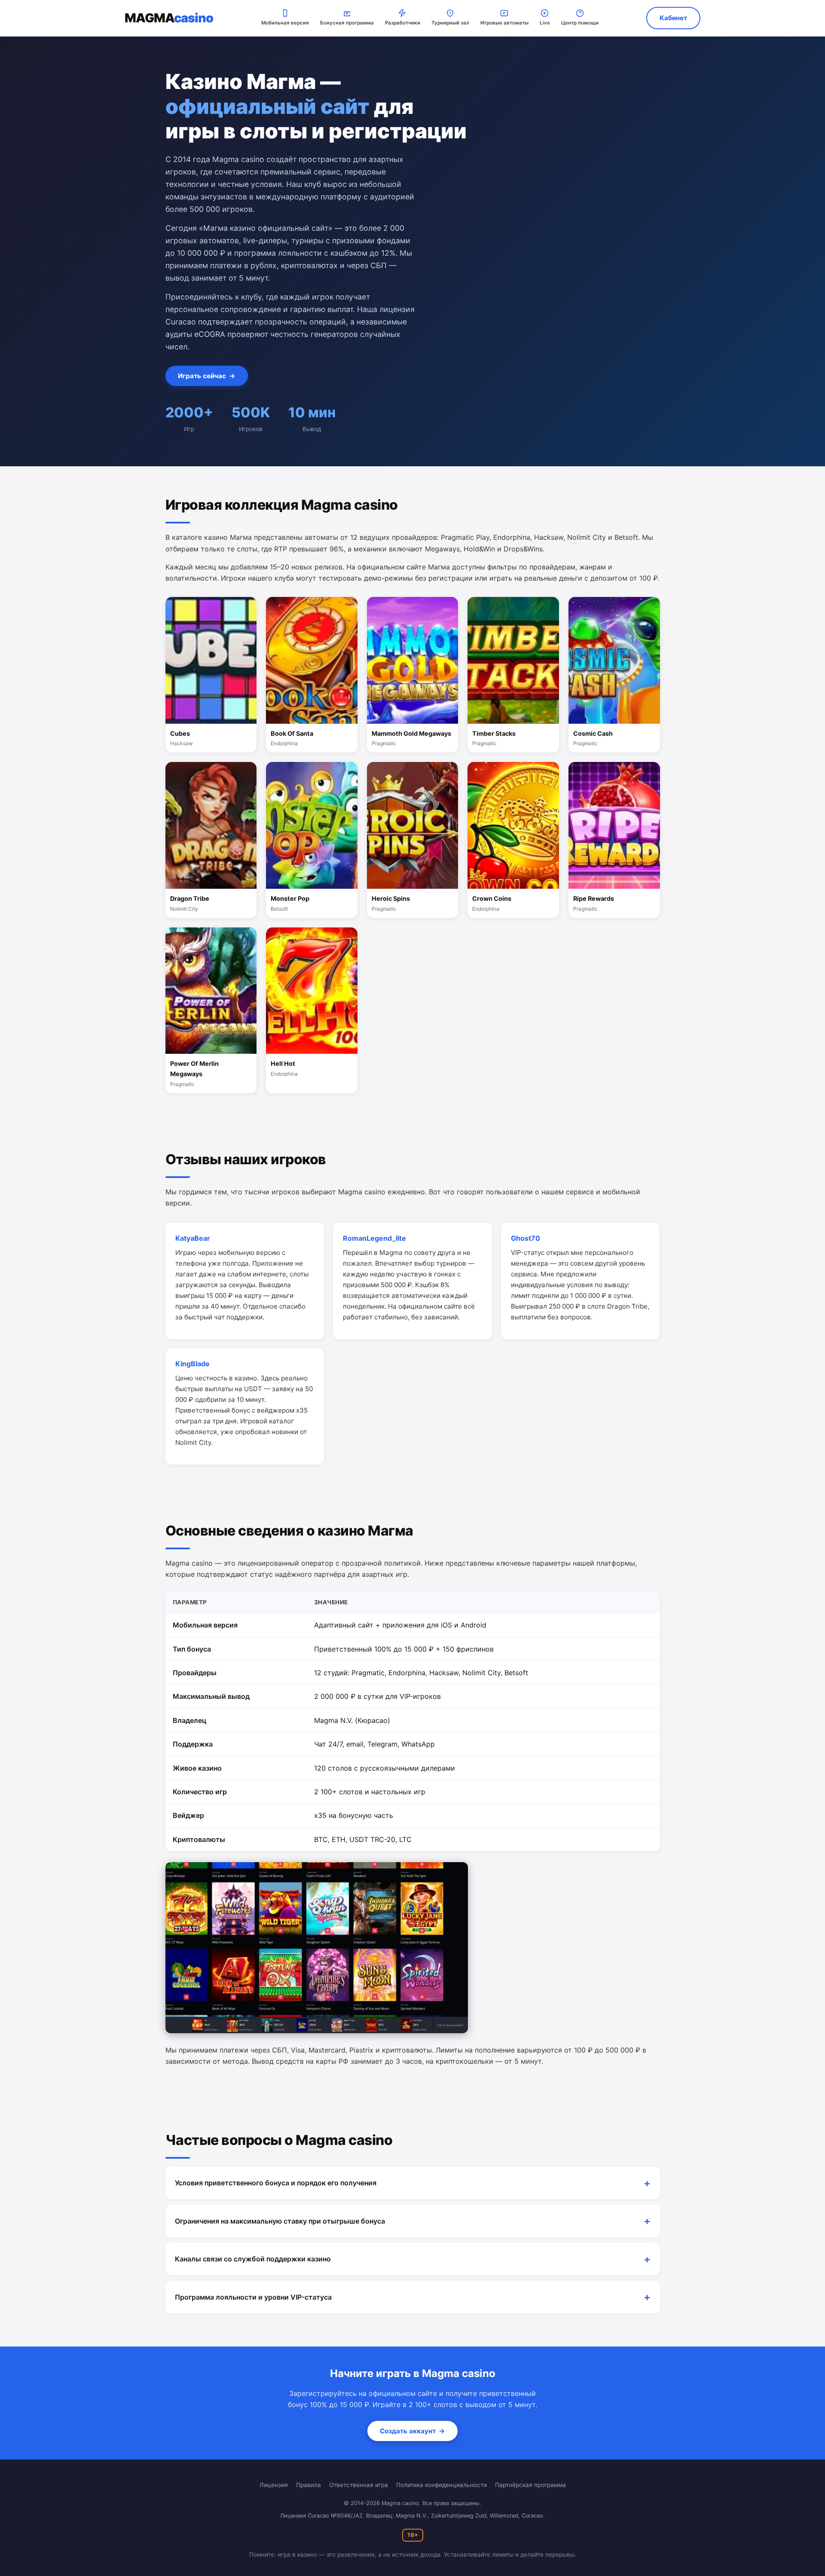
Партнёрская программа (530, 2485)
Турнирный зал (450, 23)
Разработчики (403, 23)
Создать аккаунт (412, 2431)
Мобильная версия (285, 23)
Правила (309, 2485)
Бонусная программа (347, 23)
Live (545, 23)
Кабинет (673, 18)
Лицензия (274, 2485)
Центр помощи (580, 23)
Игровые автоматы (504, 23)
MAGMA (169, 18)
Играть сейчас (207, 376)
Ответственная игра (359, 2485)
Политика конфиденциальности (442, 2485)
